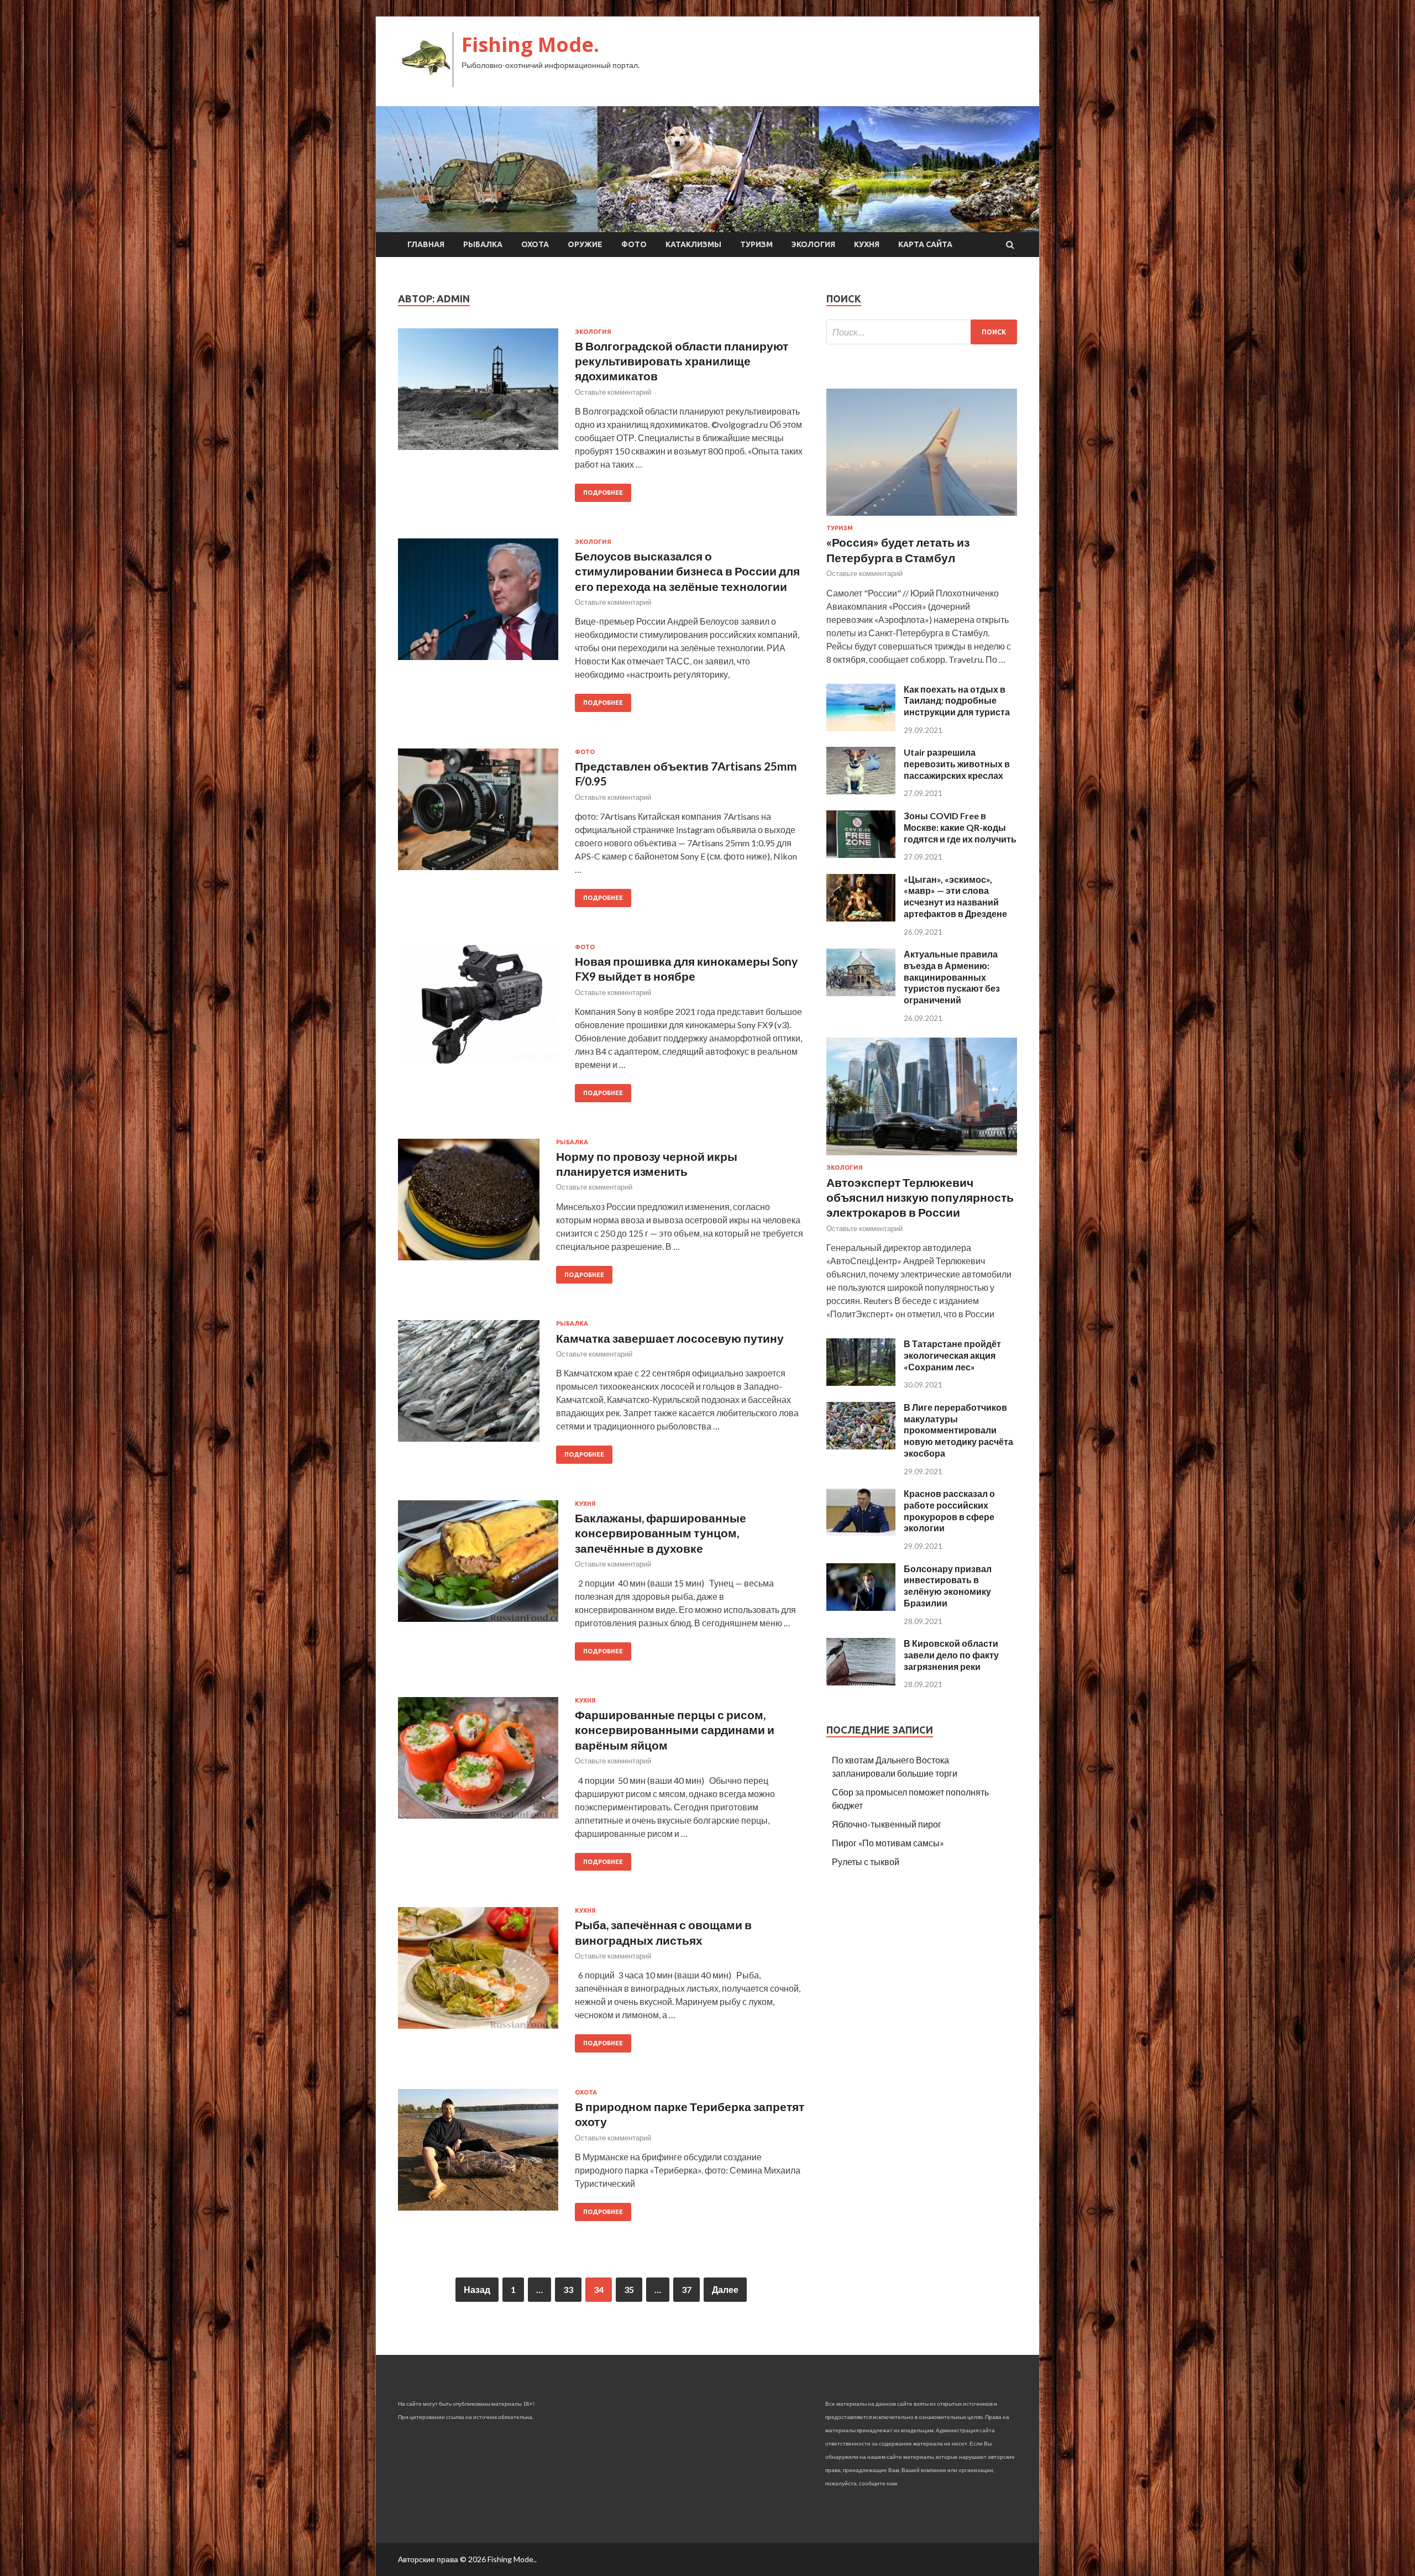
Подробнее (603, 493)
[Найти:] (922, 332)
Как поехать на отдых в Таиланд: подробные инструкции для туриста (957, 701)
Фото (634, 244)
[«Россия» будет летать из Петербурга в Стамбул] (922, 518)
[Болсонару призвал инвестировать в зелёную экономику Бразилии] (861, 1607)
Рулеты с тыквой (866, 1862)
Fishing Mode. (530, 44)
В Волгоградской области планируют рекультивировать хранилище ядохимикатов (682, 361)
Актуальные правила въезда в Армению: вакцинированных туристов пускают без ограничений (952, 977)
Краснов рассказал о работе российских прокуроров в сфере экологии (949, 1510)
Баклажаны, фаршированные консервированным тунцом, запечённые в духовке (661, 1533)
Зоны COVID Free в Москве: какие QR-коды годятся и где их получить (960, 827)
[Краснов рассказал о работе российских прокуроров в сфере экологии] (861, 1532)
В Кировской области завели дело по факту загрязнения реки (951, 1655)
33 (568, 2289)
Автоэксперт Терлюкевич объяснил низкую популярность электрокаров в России (920, 1197)
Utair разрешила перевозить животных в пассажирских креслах (957, 764)
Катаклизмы (693, 244)
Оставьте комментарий (613, 392)
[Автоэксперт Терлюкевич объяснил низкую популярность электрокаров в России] (922, 1157)
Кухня (867, 244)
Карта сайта (925, 244)
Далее (725, 2289)
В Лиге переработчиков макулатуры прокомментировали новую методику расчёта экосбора (958, 1430)
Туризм (756, 244)
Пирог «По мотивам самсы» (888, 1843)
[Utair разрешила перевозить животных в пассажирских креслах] (861, 791)
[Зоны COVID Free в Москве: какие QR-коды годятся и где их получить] (861, 854)
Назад (477, 2289)
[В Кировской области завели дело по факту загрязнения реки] (861, 1682)
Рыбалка (483, 244)
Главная (426, 244)
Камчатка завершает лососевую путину (670, 1338)
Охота (535, 244)
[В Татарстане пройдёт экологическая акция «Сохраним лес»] (861, 1382)
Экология (813, 244)
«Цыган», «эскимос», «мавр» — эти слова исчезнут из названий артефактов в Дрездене (955, 896)
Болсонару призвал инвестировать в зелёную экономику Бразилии (948, 1586)
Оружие (585, 244)
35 (629, 2289)
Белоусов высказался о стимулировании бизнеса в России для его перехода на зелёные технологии (687, 571)
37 (686, 2289)
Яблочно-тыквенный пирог (887, 1824)
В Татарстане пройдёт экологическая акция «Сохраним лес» (952, 1355)
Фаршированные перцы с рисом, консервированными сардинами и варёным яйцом (675, 1730)
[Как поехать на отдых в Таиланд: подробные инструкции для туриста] (861, 728)
